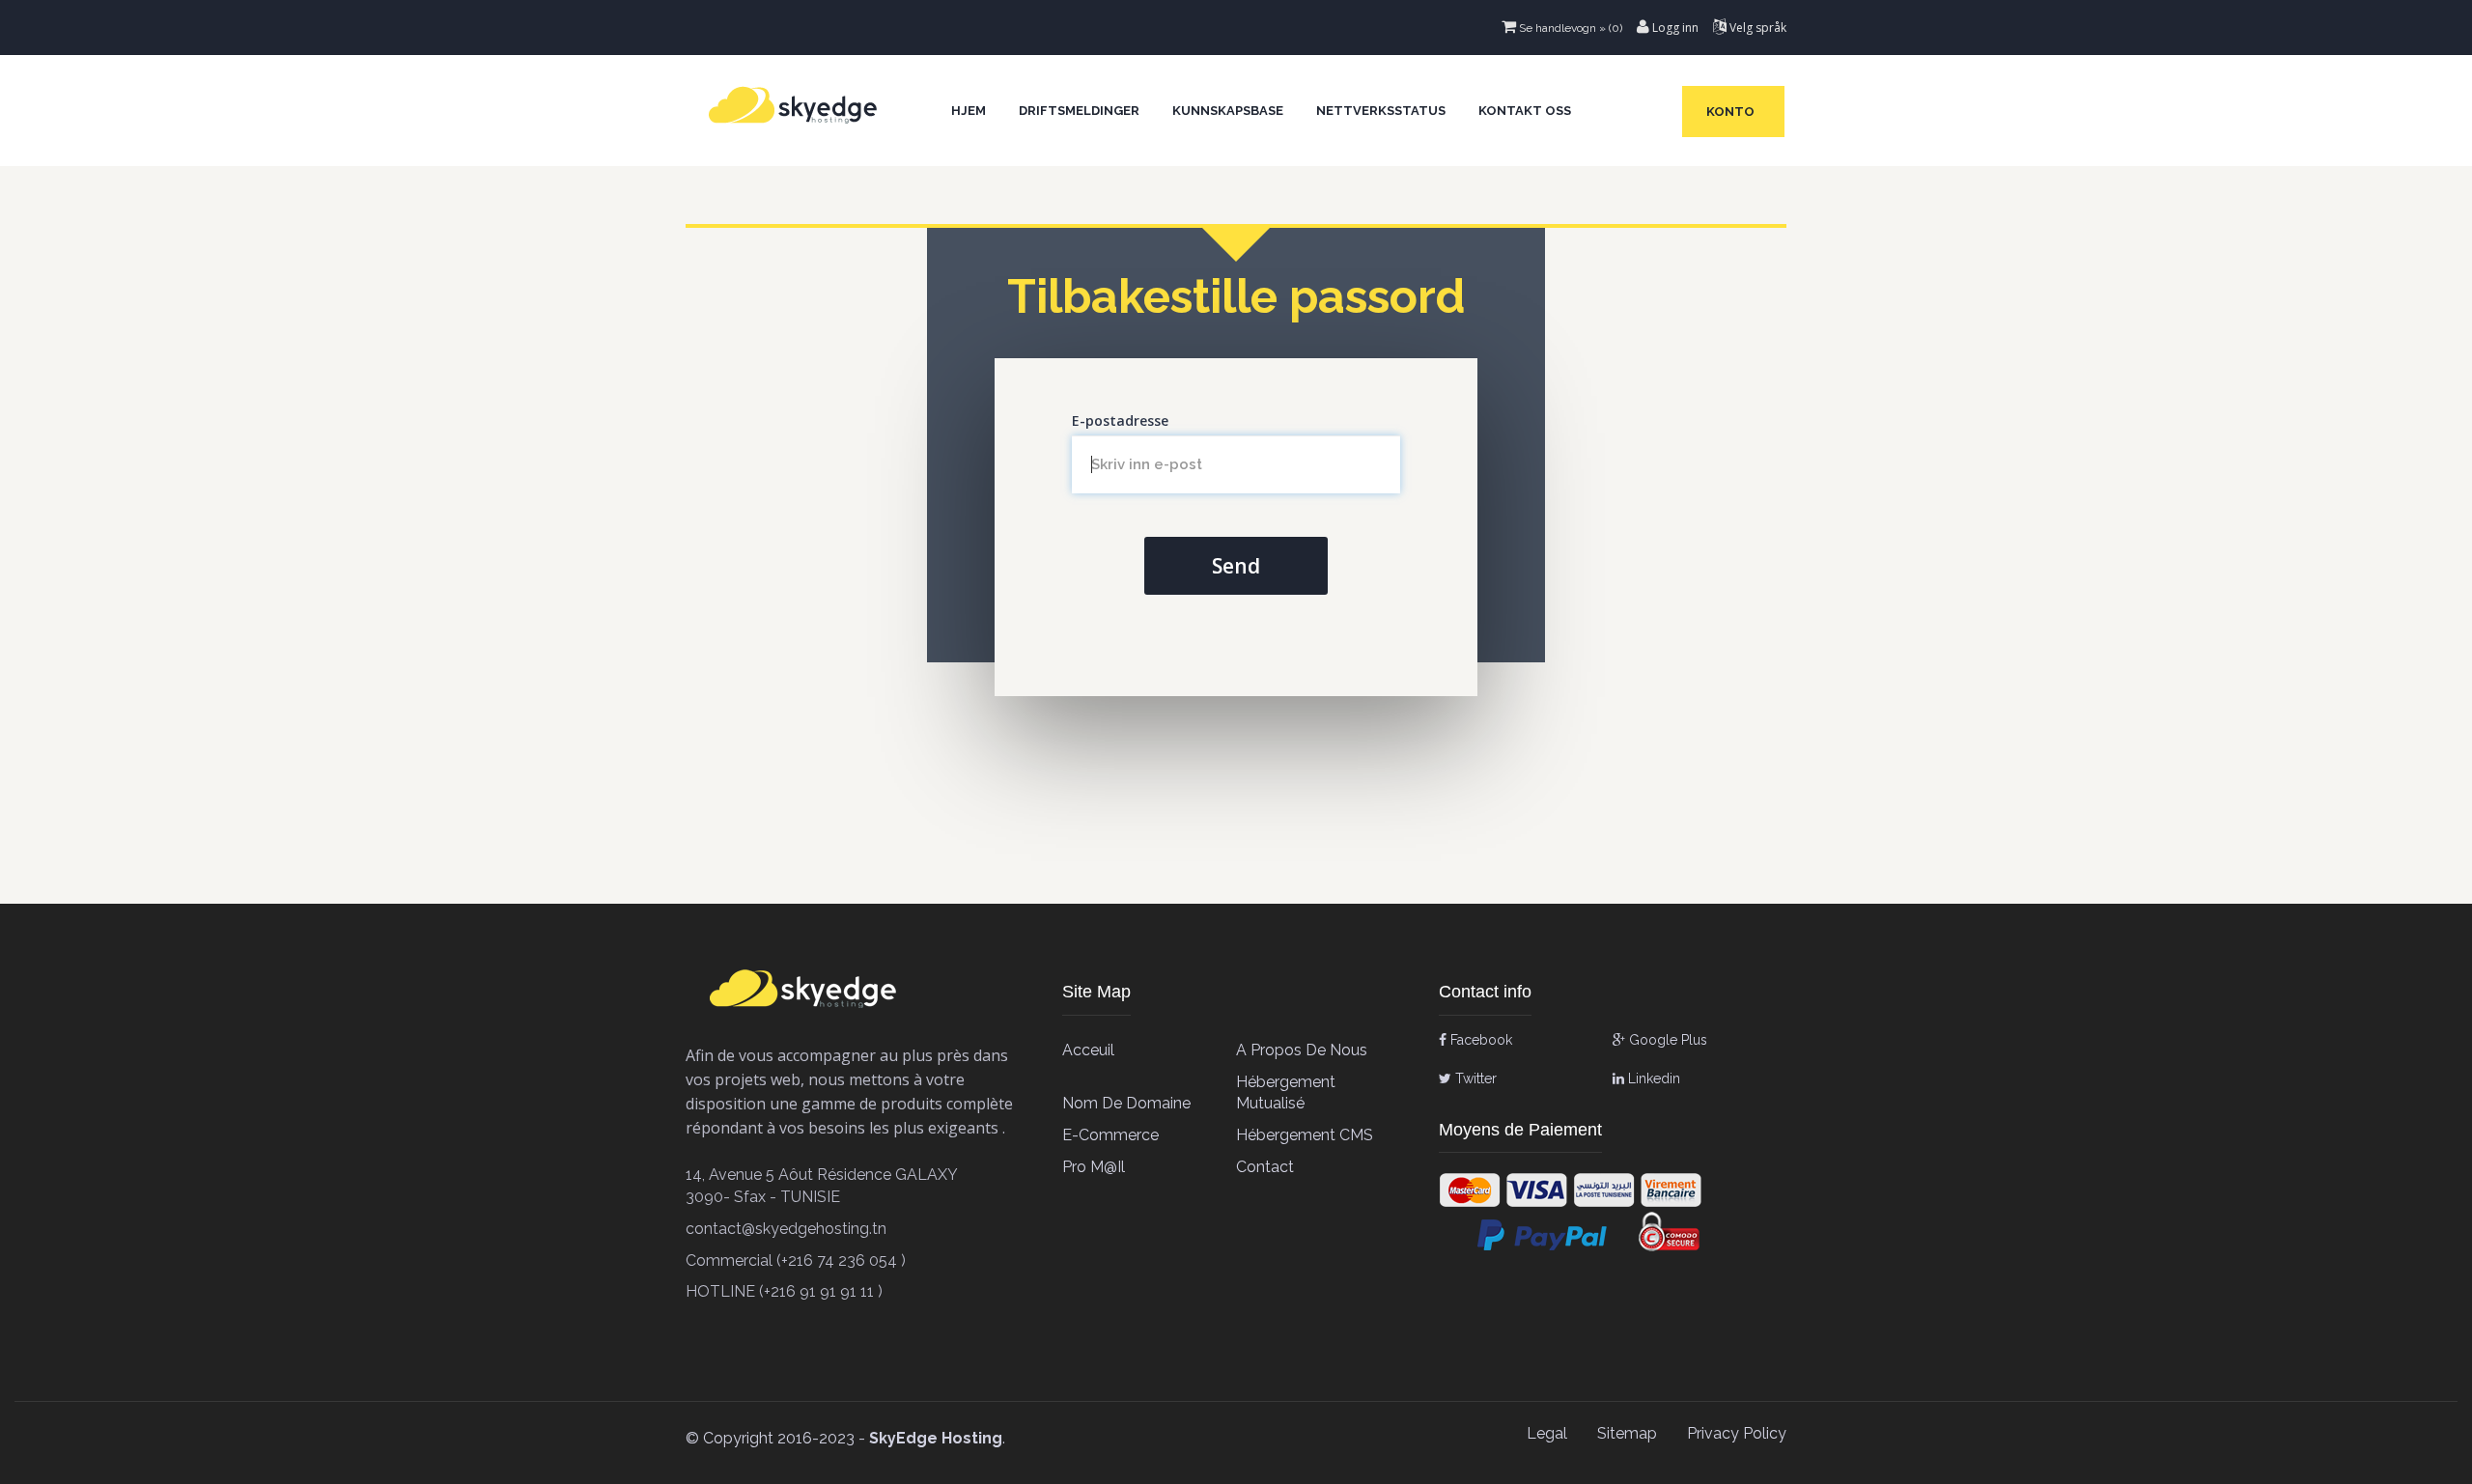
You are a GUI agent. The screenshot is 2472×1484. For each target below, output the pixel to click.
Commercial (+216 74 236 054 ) (796, 1260)
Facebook (1479, 1040)
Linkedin (1652, 1078)
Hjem (969, 111)
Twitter (1474, 1078)
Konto (1733, 112)
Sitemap (1627, 1433)
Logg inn (1674, 28)
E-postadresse (1120, 420)
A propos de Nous (1302, 1050)
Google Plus (1666, 1040)
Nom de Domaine (1126, 1103)
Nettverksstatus (1381, 111)
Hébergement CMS (1305, 1135)
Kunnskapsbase (1228, 111)
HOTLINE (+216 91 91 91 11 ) (784, 1291)
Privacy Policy (1737, 1433)
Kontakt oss (1525, 111)
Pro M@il (1094, 1167)
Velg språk (1756, 28)
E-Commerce (1110, 1135)
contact (1265, 1167)
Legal (1547, 1433)
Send (1236, 566)
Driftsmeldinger (1079, 111)
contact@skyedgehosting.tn (786, 1229)
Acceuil (1088, 1050)
